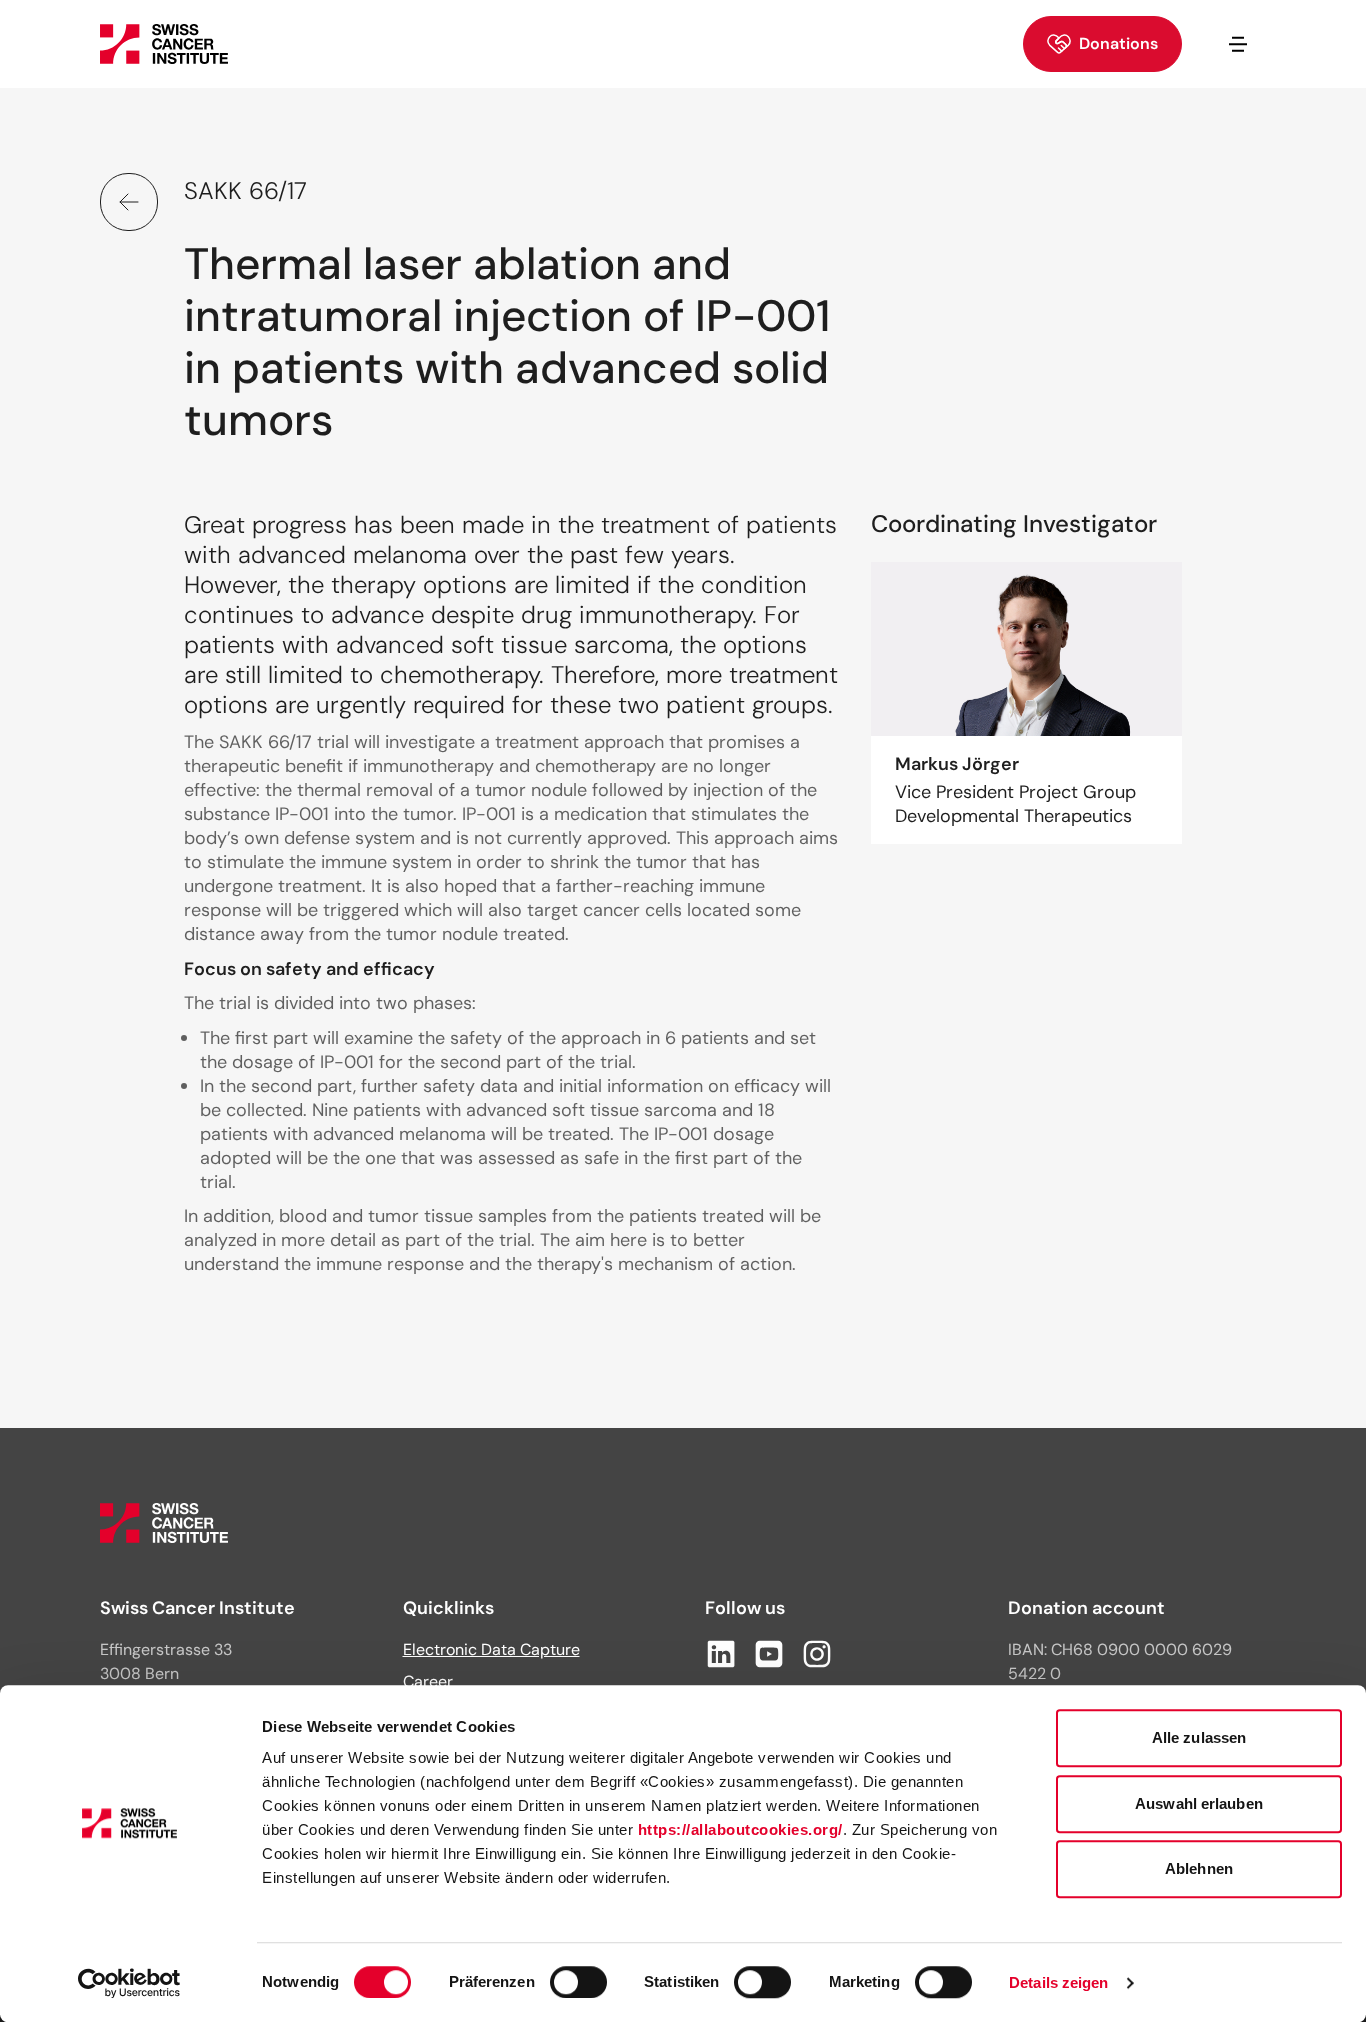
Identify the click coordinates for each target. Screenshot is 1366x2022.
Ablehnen (1199, 1868)
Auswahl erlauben (1199, 1803)
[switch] (578, 1982)
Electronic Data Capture (491, 1649)
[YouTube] (769, 1654)
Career (428, 1681)
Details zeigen (1058, 1982)
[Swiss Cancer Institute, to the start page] (164, 44)
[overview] (129, 202)
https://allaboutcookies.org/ (740, 1829)
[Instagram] (817, 1654)
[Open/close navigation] (1238, 44)
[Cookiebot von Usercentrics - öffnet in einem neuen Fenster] (129, 1983)
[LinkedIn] (721, 1654)
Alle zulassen (1199, 1737)
